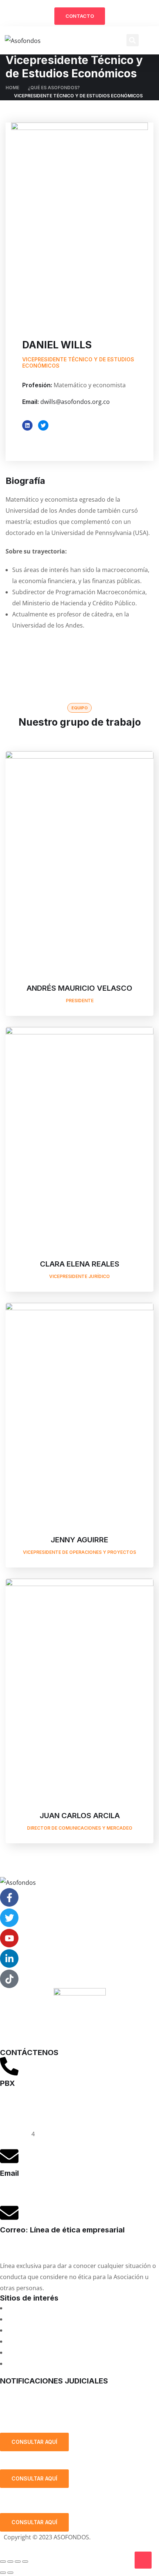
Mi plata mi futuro (32, 2308)
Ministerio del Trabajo (37, 2363)
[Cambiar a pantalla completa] (10, 2562)
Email (9, 2173)
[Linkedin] (27, 425)
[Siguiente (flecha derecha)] (10, 2573)
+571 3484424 (19, 2112)
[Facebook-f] (9, 1897)
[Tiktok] (9, 1979)
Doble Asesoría (28, 2330)
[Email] (9, 2156)
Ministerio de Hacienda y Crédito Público (63, 2352)
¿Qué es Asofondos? (54, 88)
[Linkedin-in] (9, 1958)
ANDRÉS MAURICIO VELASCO (79, 988)
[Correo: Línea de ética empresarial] (9, 2213)
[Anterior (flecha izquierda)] (3, 2573)
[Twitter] (43, 425)
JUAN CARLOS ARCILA (80, 1816)
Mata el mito (24, 2319)
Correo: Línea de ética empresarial (62, 2230)
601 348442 (16, 2134)
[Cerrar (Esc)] (25, 2562)
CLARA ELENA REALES (80, 1264)
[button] (133, 40)
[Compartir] (18, 2562)
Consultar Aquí (34, 2442)
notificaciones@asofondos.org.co (46, 2391)
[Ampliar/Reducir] (3, 2562)
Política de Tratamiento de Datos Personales (71, 2414)
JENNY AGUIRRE (79, 1540)
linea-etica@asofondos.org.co (41, 2247)
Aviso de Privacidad (31, 2548)
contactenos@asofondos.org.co (44, 2191)
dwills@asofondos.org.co (75, 402)
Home (12, 88)
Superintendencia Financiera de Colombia (65, 2341)
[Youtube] (9, 1938)
